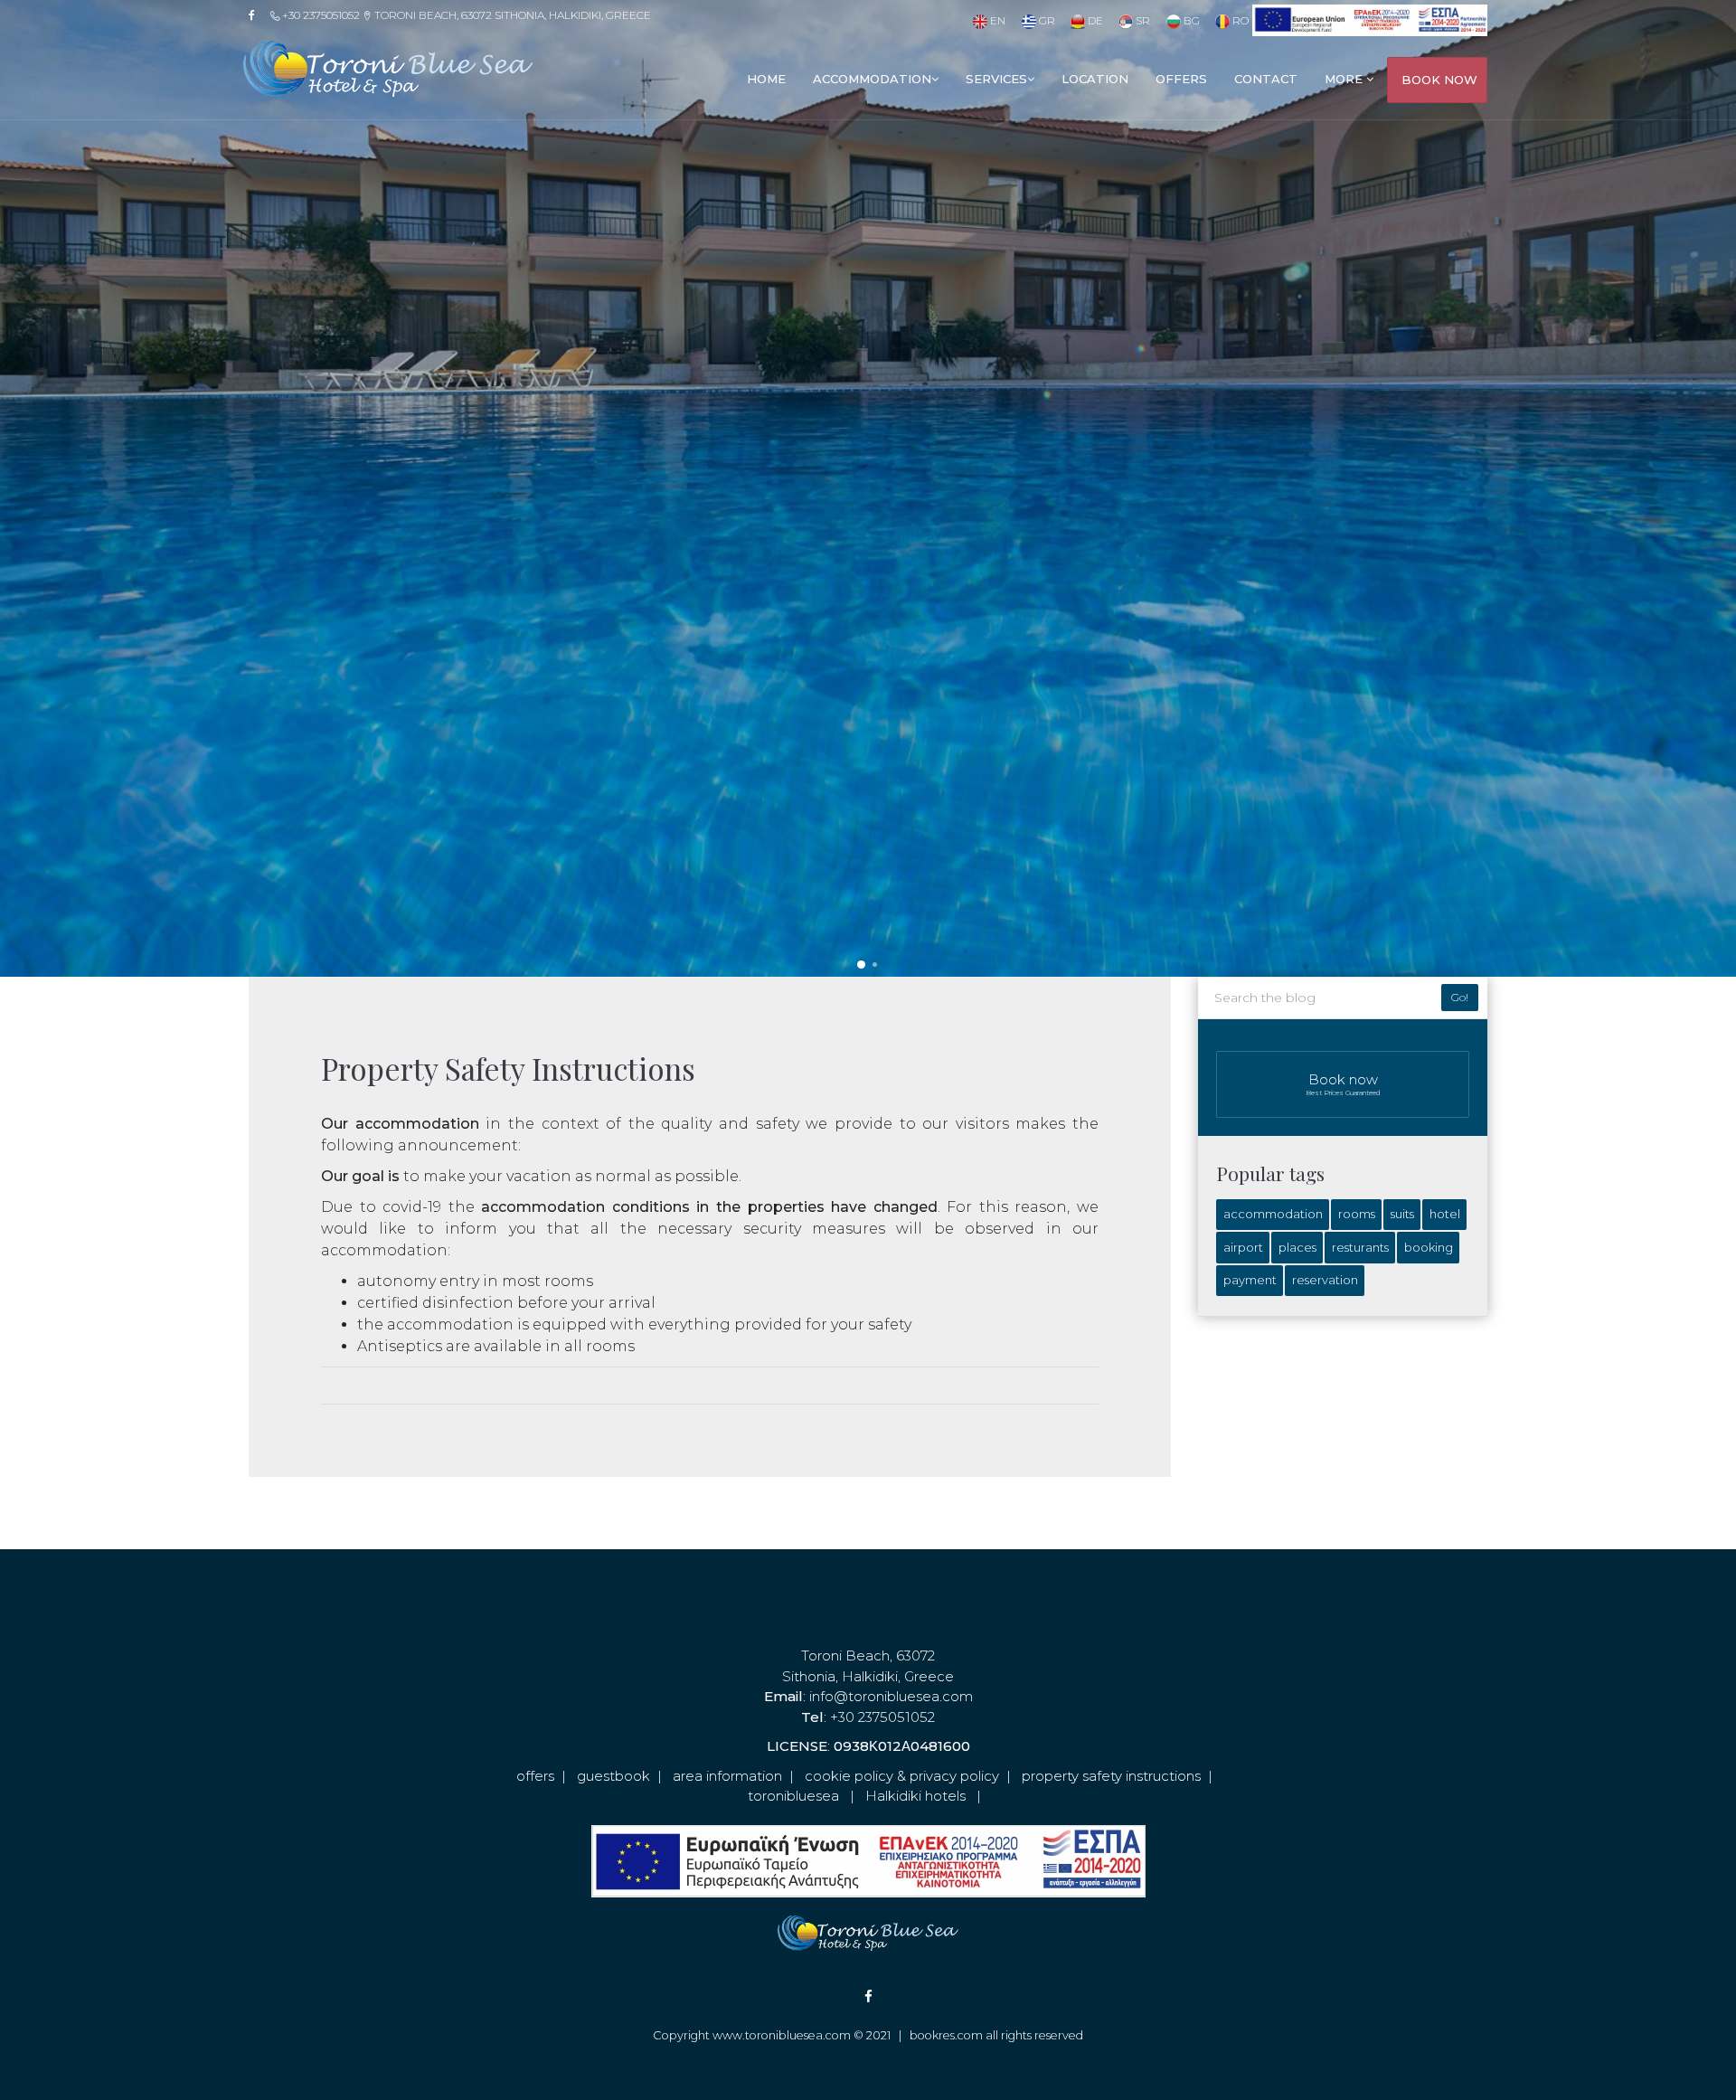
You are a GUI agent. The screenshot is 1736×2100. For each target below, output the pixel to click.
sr (1142, 20)
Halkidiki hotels (915, 1796)
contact (1266, 79)
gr (1045, 20)
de (1094, 20)
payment (1250, 1280)
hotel (1445, 1214)
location (1095, 79)
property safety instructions (1111, 1776)
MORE (1345, 79)
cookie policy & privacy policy (902, 1776)
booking (1429, 1247)
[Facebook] (258, 15)
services (996, 79)
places (1297, 1247)
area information (727, 1776)
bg (1190, 20)
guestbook (613, 1776)
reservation (1325, 1280)
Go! (1460, 997)
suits (1402, 1214)
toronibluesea (793, 1796)
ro (1239, 20)
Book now (1343, 1084)
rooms (1357, 1214)
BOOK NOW (1439, 80)
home (766, 79)
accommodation (872, 79)
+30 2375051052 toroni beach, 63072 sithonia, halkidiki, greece (465, 15)
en (996, 20)
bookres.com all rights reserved (996, 2035)
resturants (1360, 1247)
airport (1243, 1247)
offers (1181, 79)
